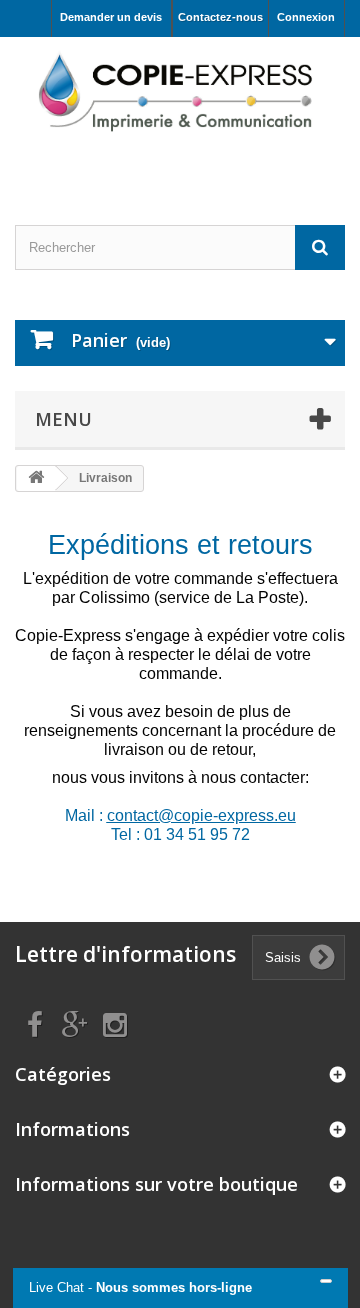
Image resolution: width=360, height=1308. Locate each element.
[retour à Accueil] (36, 478)
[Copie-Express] (180, 90)
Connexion (306, 17)
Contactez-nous (220, 17)
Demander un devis (111, 17)
